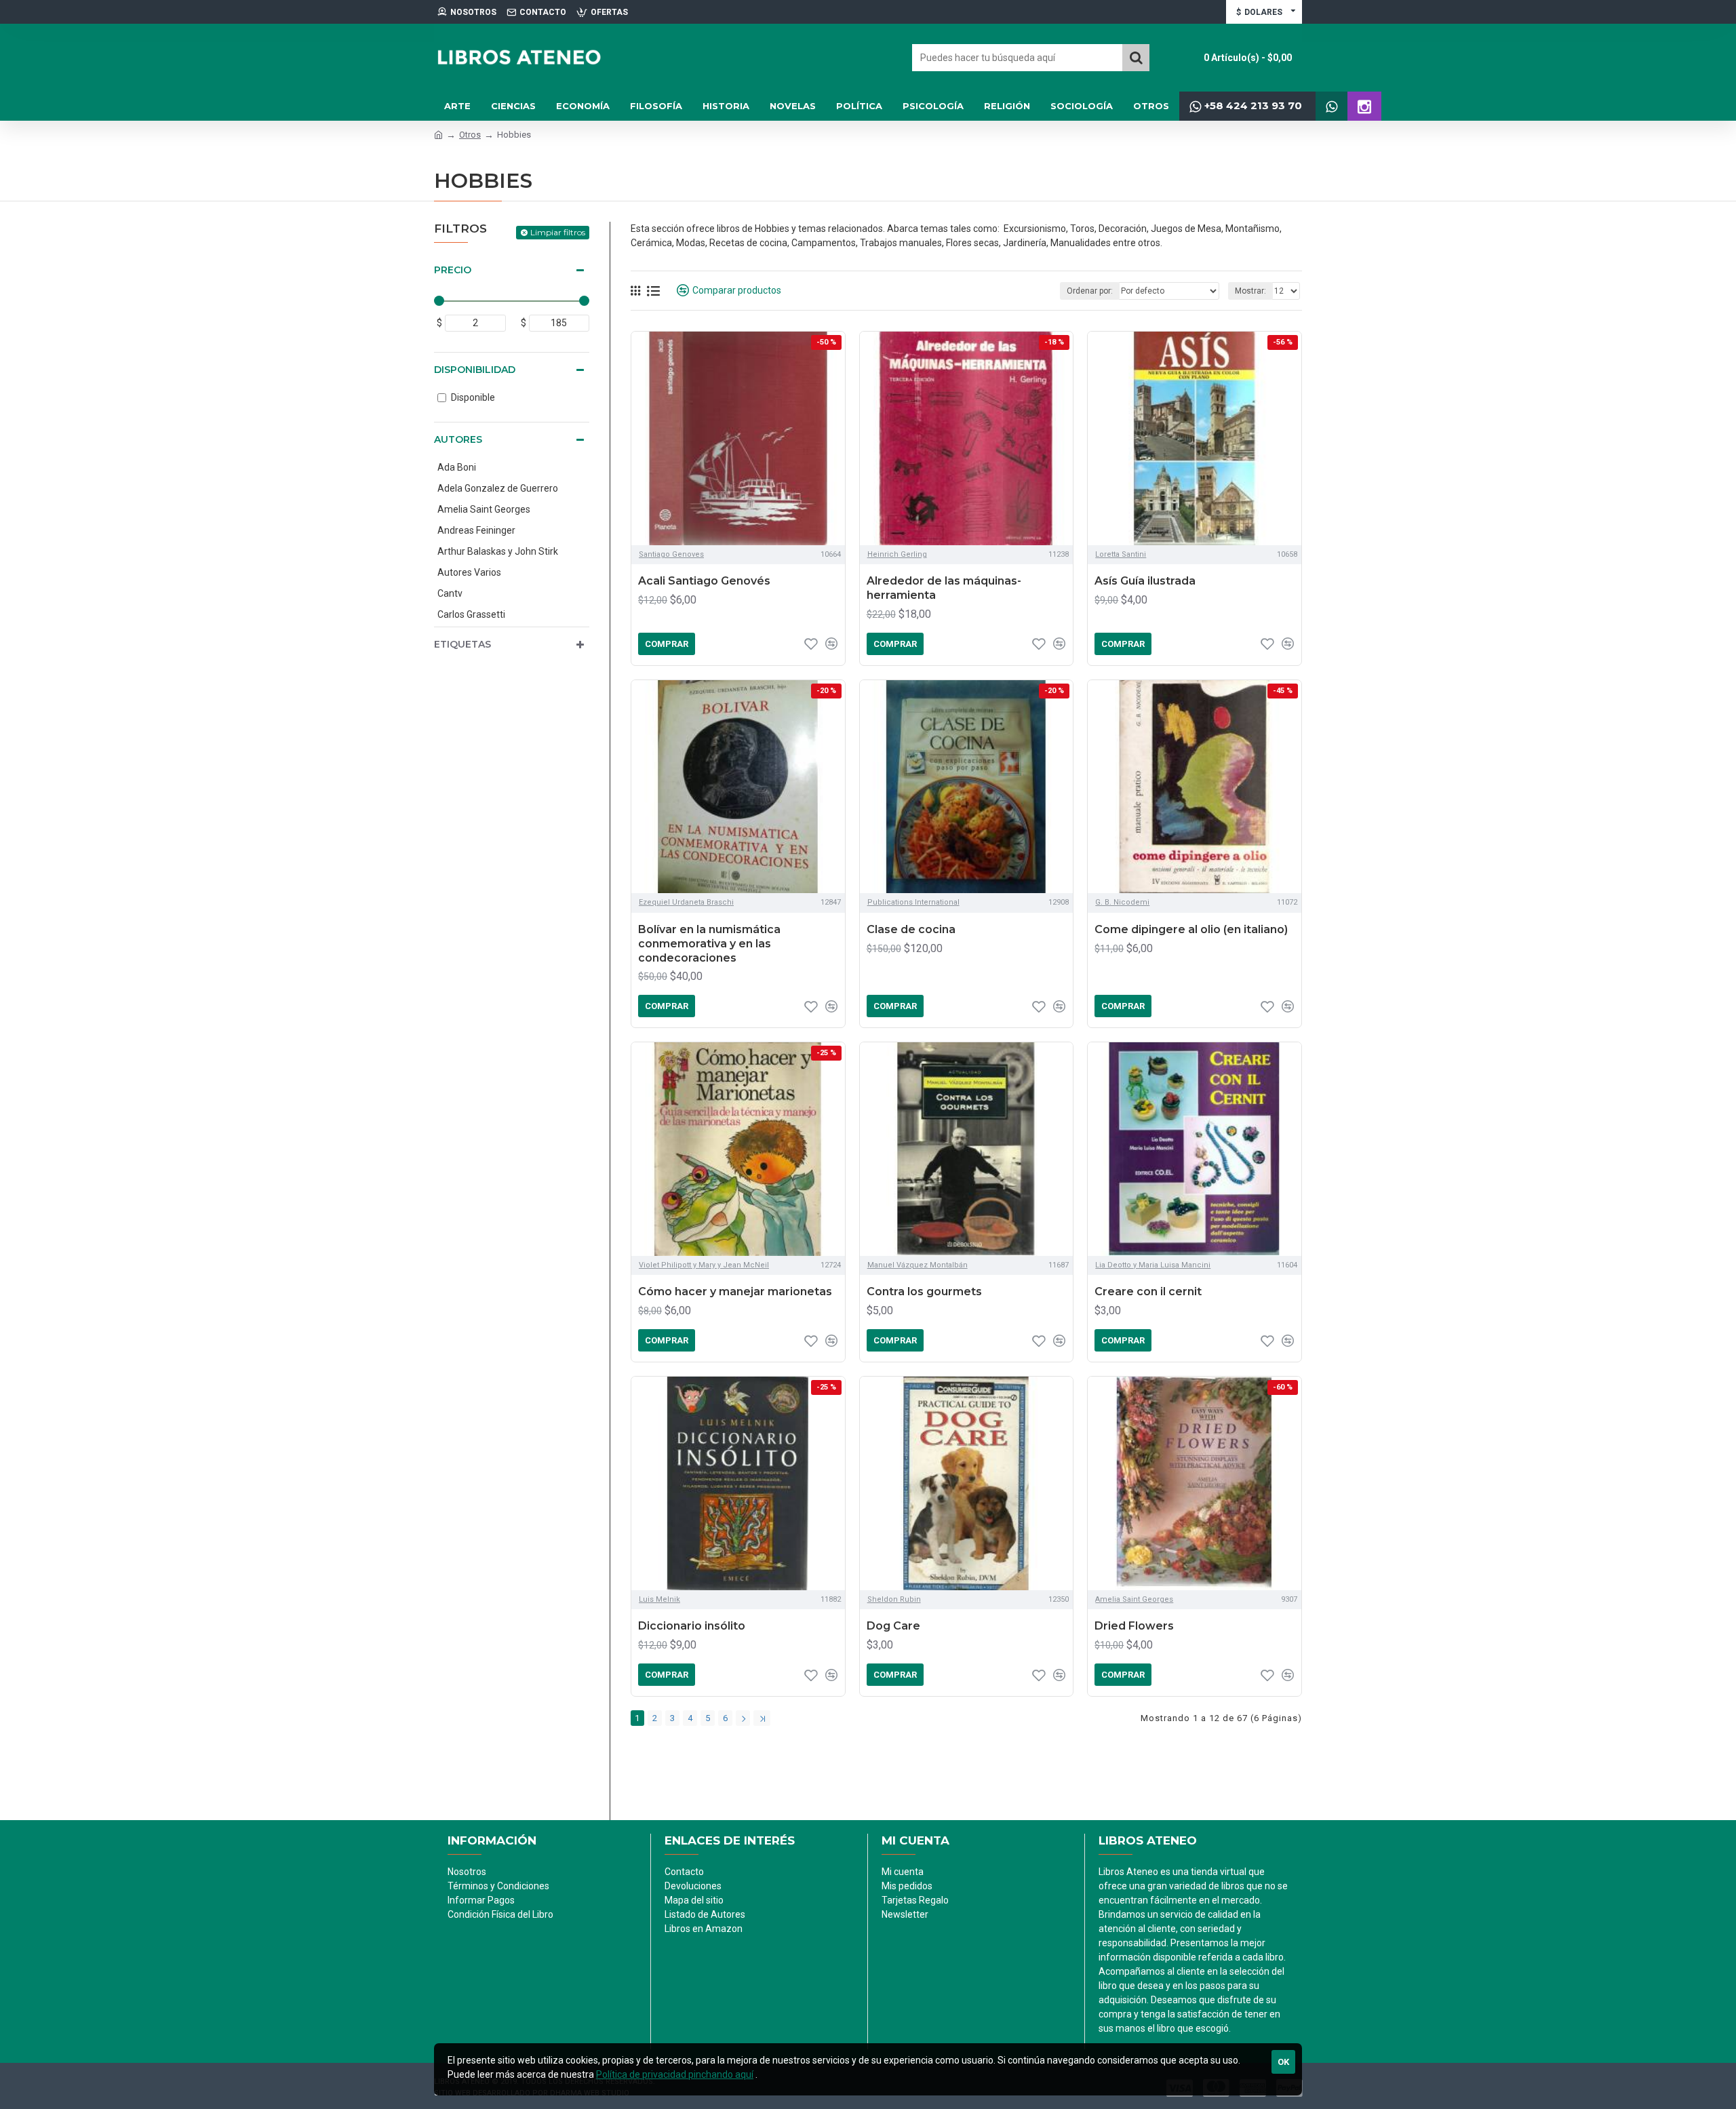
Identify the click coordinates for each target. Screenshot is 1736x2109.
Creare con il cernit (1148, 1292)
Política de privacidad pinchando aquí (675, 2074)
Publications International (913, 902)
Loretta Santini (1121, 554)
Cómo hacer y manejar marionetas (735, 1292)
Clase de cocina (911, 929)
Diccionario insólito (692, 1626)
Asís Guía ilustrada (1145, 581)
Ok (1283, 2062)
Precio (453, 270)
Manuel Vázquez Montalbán (918, 1265)
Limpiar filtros (558, 232)
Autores (458, 439)
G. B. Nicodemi (1122, 902)
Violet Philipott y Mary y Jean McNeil (704, 1265)
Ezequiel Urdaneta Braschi (686, 902)
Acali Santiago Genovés (704, 581)
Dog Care (893, 1626)
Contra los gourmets (924, 1292)
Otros (470, 135)
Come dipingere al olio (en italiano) (1191, 929)
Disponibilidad (475, 370)
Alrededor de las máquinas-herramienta (944, 588)
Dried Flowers (1134, 1626)
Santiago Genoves (671, 554)
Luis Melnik (659, 1599)
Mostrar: (1250, 291)
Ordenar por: (1090, 291)
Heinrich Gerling (897, 554)
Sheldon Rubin (894, 1599)
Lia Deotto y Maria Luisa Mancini (1153, 1265)
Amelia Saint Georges (1134, 1599)
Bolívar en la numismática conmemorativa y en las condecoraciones (709, 944)
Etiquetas (462, 644)
